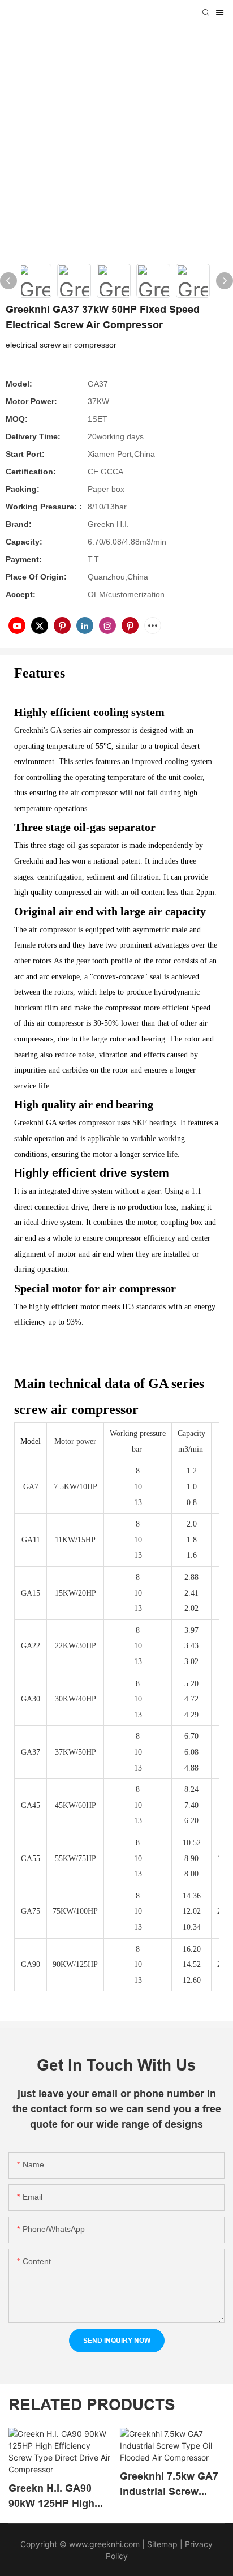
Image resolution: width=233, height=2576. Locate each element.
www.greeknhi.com (104, 2544)
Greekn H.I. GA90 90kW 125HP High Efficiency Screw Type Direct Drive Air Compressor (58, 2496)
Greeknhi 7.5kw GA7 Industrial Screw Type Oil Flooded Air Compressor (169, 2485)
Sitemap (161, 2544)
